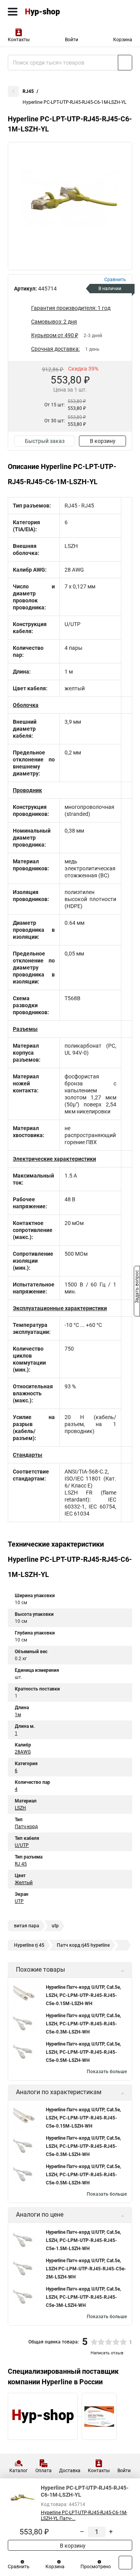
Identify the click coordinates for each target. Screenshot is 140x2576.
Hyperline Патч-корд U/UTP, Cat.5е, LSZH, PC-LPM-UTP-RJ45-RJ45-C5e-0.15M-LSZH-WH (83, 1995)
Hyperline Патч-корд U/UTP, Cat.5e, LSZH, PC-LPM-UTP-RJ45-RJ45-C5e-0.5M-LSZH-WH (83, 2052)
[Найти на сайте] (125, 63)
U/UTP (22, 1845)
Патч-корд (26, 1827)
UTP (19, 1901)
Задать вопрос (137, 1288)
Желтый (24, 1883)
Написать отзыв (107, 2353)
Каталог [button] (18, 2471)
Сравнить (19, 2567)
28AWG (23, 1752)
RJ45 (28, 91)
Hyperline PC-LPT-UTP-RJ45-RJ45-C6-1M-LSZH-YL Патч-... (84, 2516)
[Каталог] (13, 12)
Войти (72, 40)
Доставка (70, 2471)
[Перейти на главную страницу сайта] (58, 12)
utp (55, 1926)
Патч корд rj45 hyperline (83, 1945)
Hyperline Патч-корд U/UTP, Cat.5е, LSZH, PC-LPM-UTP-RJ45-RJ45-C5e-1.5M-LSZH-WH (83, 2240)
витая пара (27, 1926)
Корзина (123, 40)
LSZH (20, 1808)
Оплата (44, 2471)
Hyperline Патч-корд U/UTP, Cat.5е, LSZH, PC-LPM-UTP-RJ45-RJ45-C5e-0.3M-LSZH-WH (83, 2024)
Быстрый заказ (45, 441)
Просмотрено (96, 2567)
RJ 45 (21, 1864)
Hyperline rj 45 (29, 1945)
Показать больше (107, 2072)
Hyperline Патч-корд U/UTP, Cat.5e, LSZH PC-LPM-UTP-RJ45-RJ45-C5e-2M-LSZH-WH (86, 2269)
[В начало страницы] (125, 2563)
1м (18, 1715)
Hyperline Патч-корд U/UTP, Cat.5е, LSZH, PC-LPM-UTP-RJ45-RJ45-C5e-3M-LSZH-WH (83, 2297)
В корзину (103, 441)
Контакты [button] (19, 40)
